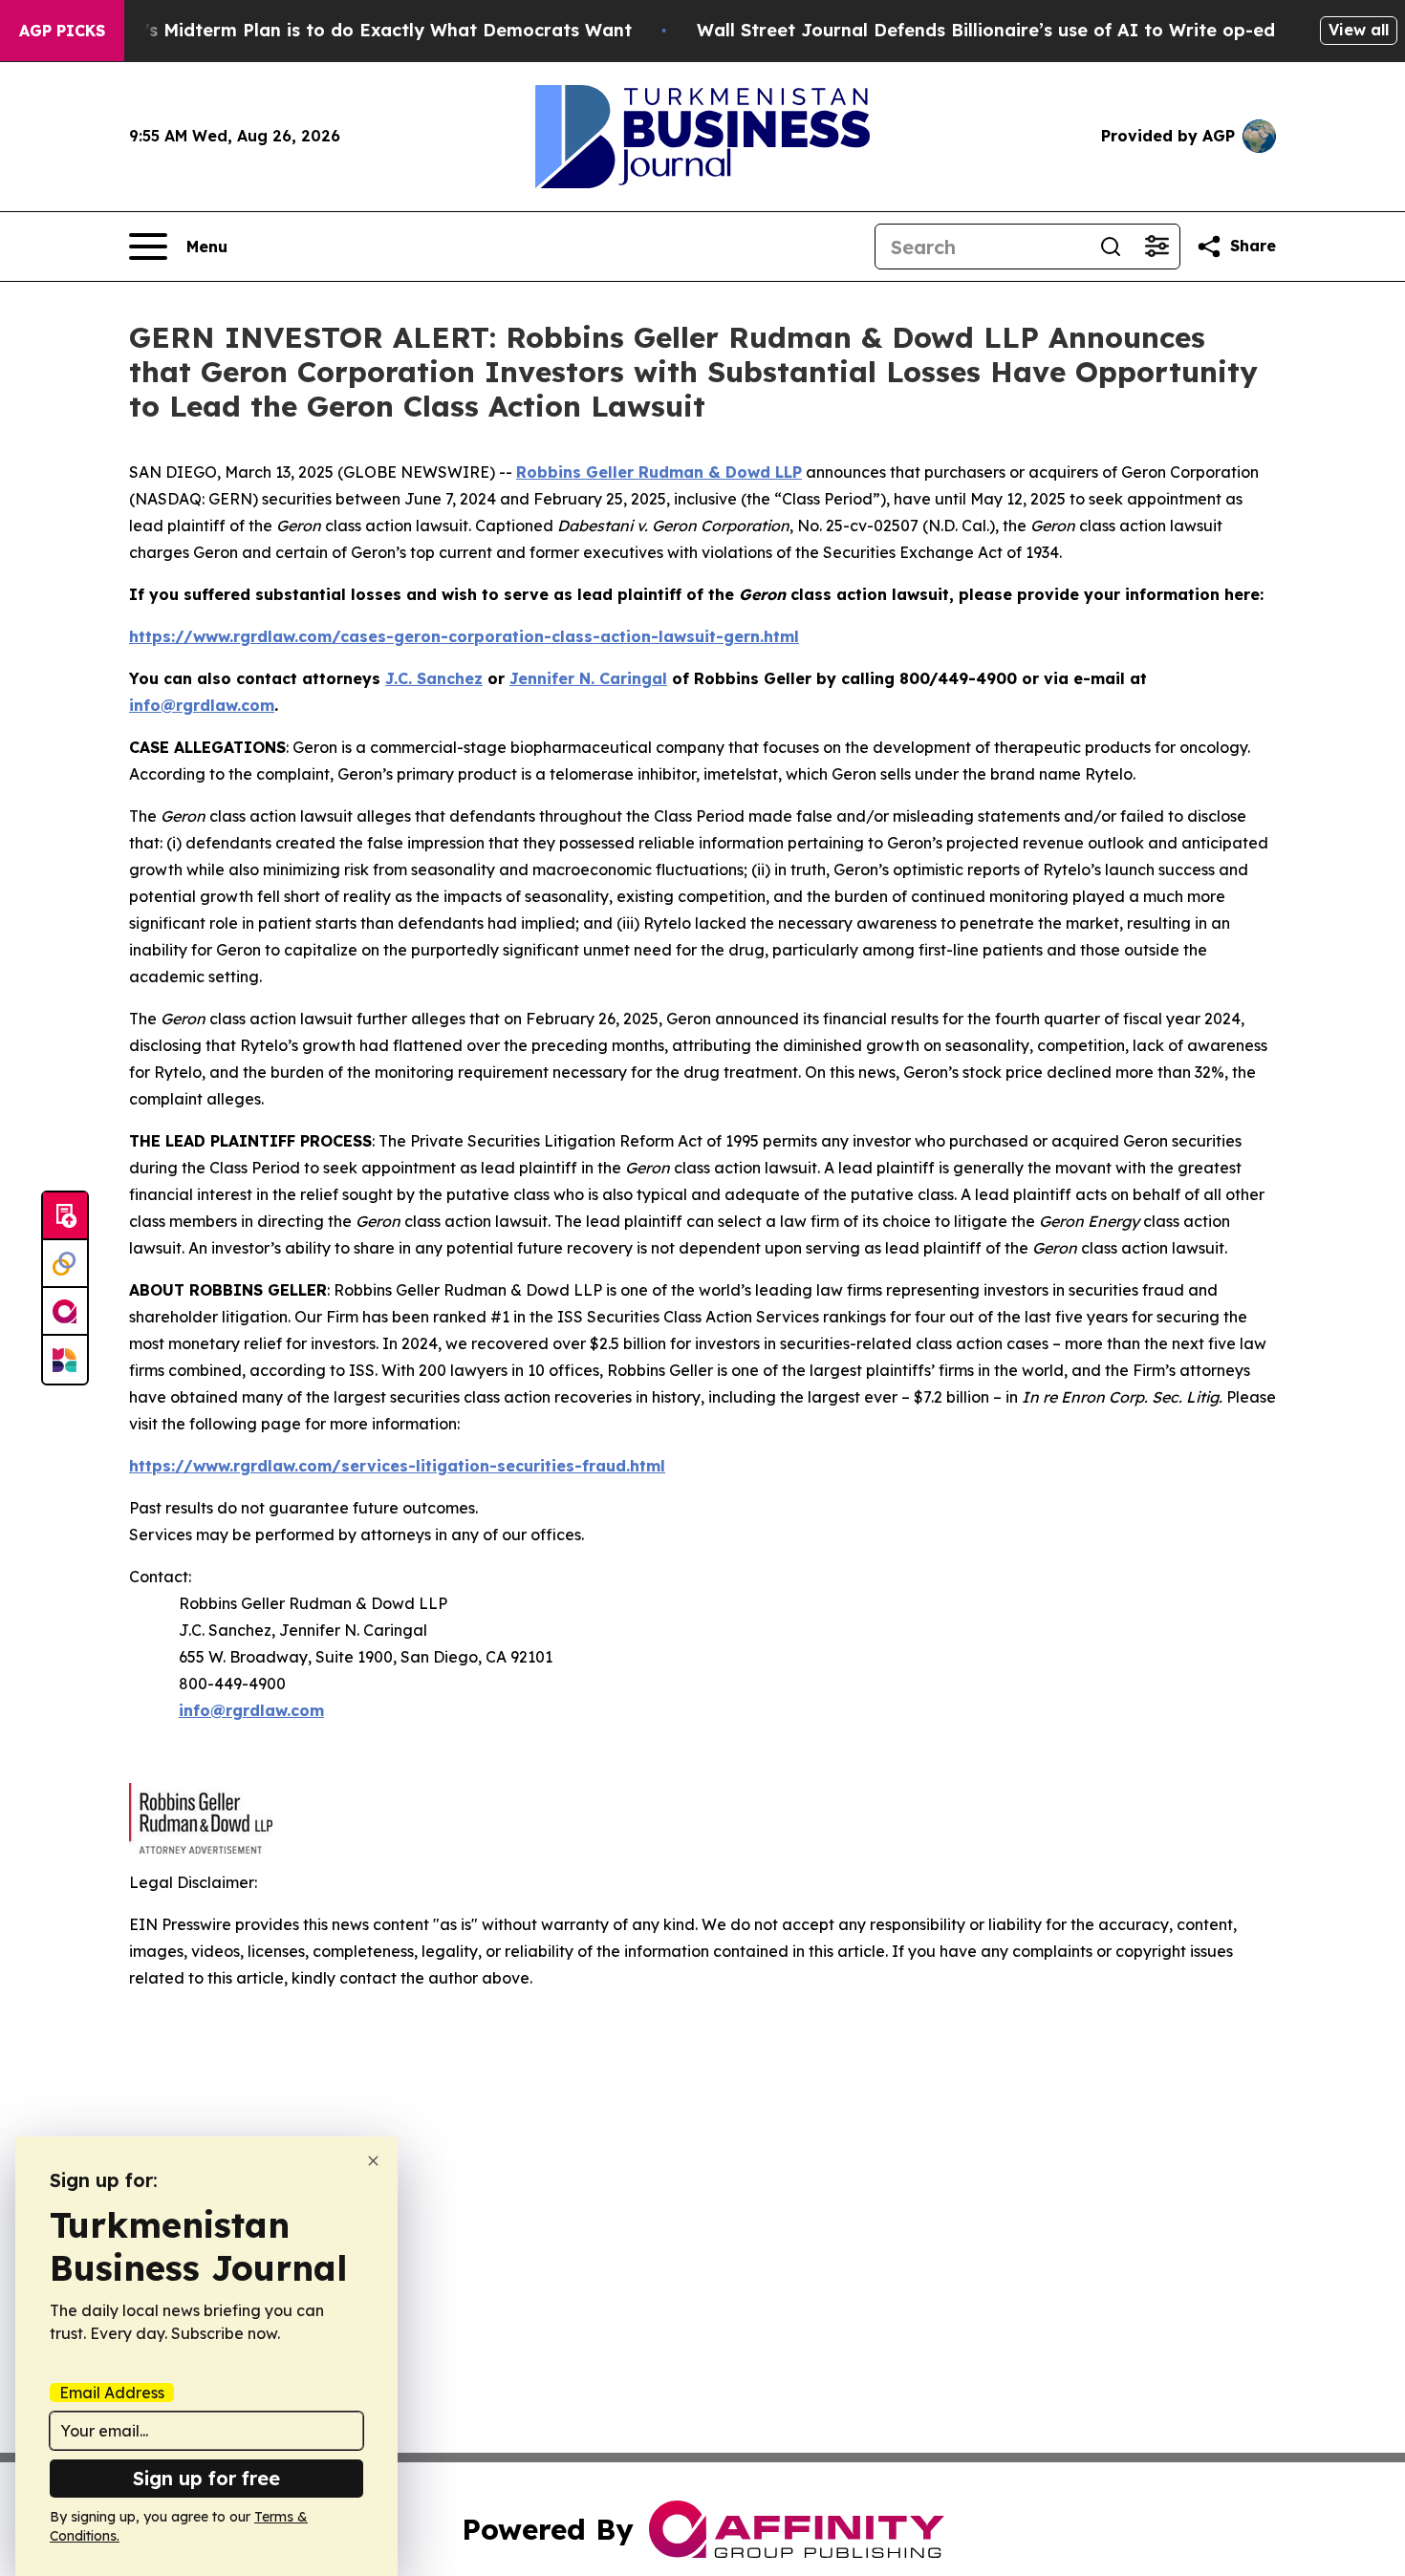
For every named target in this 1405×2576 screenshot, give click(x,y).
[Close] (373, 2161)
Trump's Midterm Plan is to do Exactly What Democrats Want (360, 30)
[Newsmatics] (65, 1360)
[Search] (1111, 247)
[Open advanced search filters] (1156, 247)
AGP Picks (62, 31)
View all (1359, 30)
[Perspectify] (65, 1264)
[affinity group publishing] (65, 1312)
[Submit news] (65, 1216)
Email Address (112, 2393)
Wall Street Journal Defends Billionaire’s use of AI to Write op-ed (986, 30)
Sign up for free (206, 2478)
